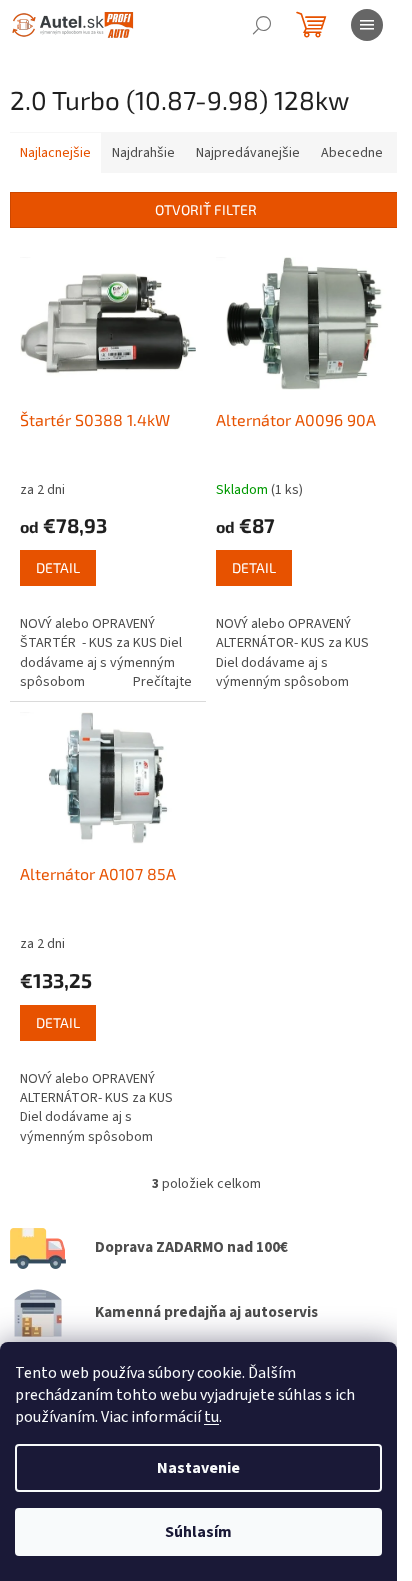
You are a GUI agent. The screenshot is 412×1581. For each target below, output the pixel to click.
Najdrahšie (143, 153)
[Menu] (367, 25)
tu (211, 1417)
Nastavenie (198, 1468)
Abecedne (352, 153)
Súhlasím (198, 1532)
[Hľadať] (262, 25)
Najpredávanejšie (248, 153)
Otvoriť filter (206, 209)
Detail (58, 567)
